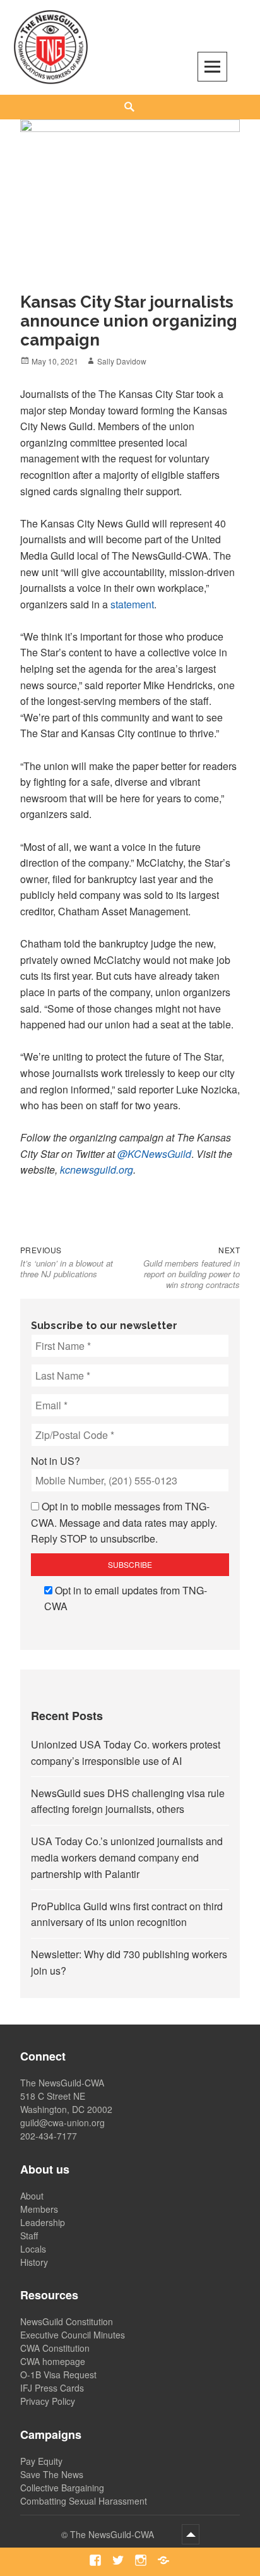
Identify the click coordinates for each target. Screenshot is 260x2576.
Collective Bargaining (62, 2488)
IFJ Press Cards (52, 2388)
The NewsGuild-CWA (113, 2534)
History (34, 2262)
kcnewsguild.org (97, 1170)
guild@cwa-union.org (62, 2122)
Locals (33, 2249)
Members (39, 2209)
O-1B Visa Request (58, 2374)
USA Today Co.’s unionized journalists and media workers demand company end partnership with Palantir (127, 1857)
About (32, 2196)
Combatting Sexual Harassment (84, 2501)
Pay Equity (41, 2461)
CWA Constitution (55, 2348)
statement (132, 604)
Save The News (52, 2474)
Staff (29, 2236)
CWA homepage (53, 2361)
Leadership (43, 2222)
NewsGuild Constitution (67, 2321)
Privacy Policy (48, 2401)
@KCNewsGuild (154, 1154)
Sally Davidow (122, 361)
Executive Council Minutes (73, 2335)
